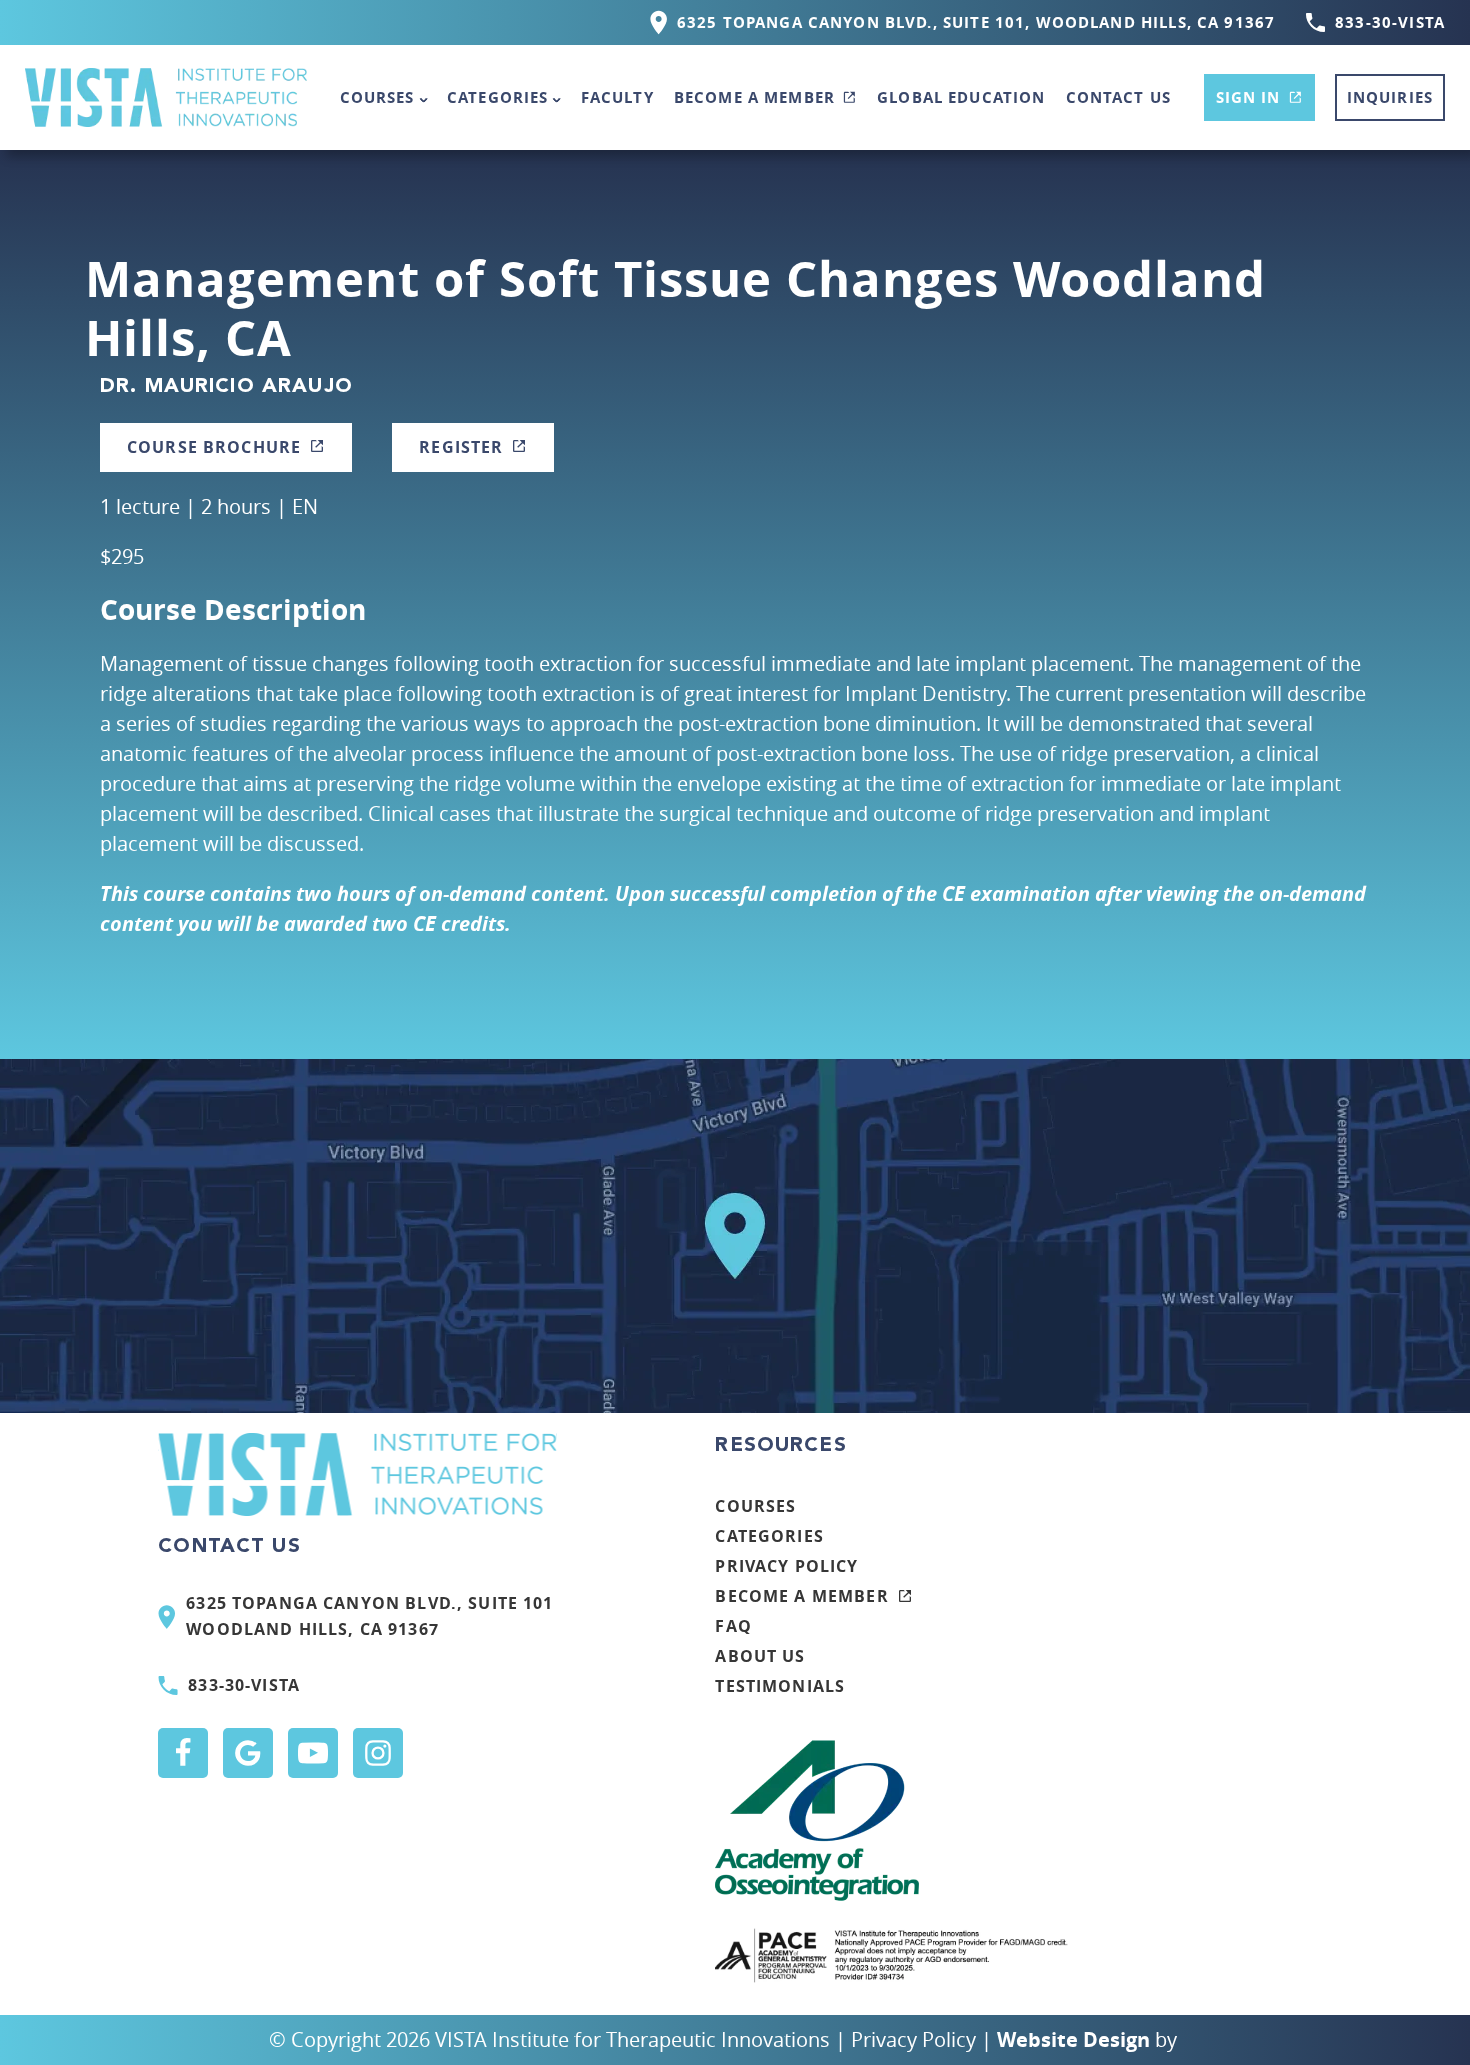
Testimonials (780, 1686)
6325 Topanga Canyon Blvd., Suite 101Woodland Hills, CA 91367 (369, 1616)
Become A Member (754, 97)
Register (461, 447)
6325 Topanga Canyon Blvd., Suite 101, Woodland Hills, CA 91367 (976, 22)
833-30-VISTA (1390, 22)
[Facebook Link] (183, 1753)
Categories (498, 97)
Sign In (1248, 97)
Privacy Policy (786, 1566)
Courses (377, 97)
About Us (760, 1656)
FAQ (733, 1626)
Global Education (961, 97)
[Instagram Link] (378, 1753)
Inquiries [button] (1390, 97)
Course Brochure (214, 447)
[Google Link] (248, 1753)
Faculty (617, 97)
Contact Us (1119, 97)
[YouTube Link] (313, 1753)
